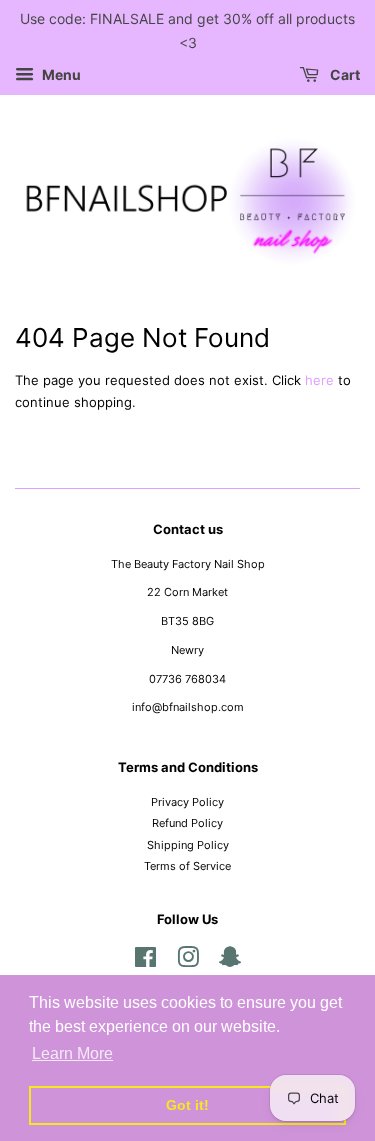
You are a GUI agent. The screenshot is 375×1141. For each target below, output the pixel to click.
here (319, 380)
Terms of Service (187, 866)
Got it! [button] (187, 1105)
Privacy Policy (187, 802)
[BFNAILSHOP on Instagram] (188, 962)
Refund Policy (187, 823)
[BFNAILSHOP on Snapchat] (230, 962)
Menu (60, 74)
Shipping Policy (188, 845)
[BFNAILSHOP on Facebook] (145, 962)
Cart (343, 74)
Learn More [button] (72, 1053)
